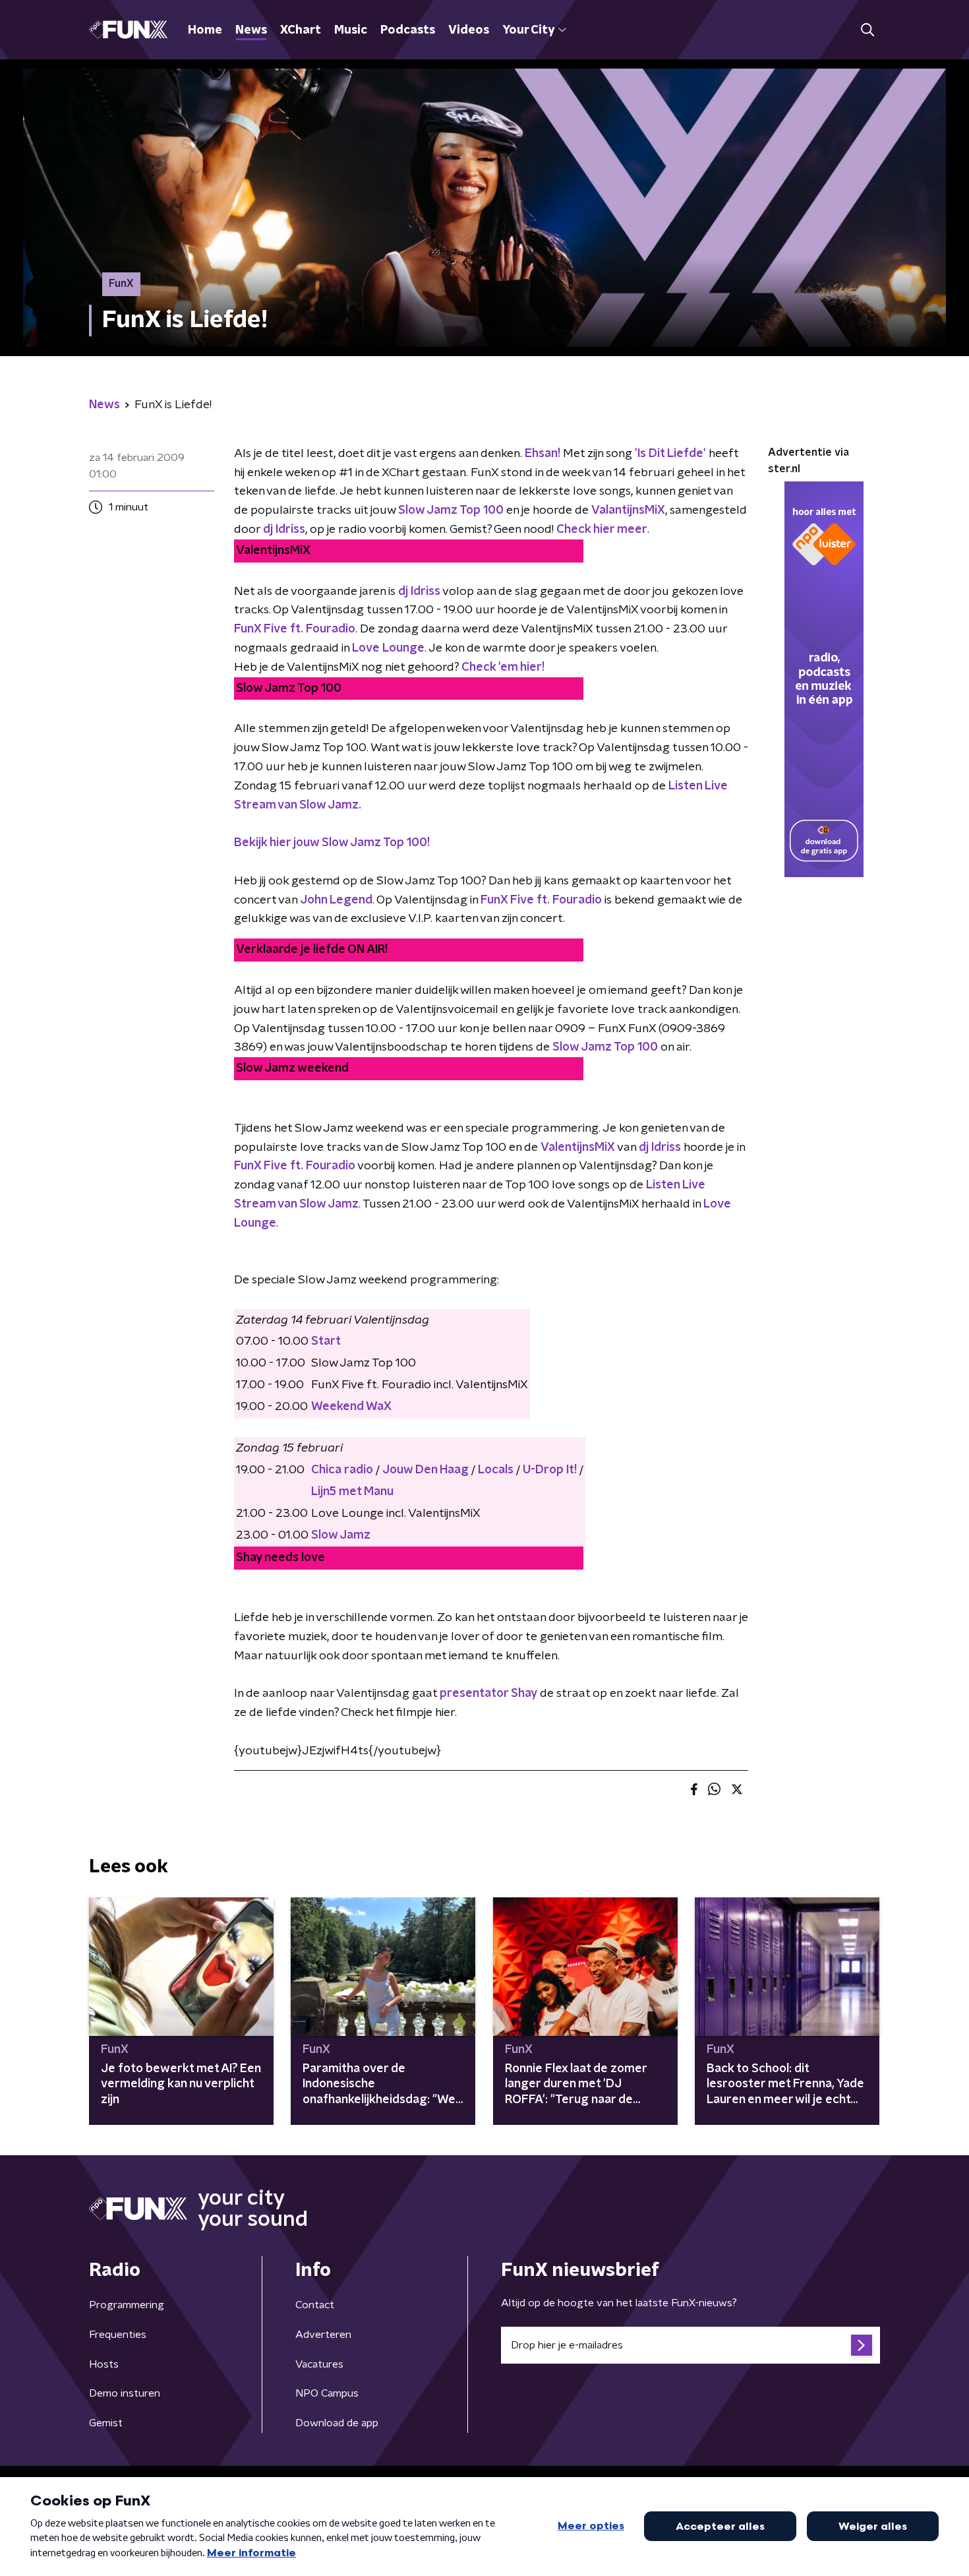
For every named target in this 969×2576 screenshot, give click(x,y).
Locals (496, 1470)
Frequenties (118, 2335)
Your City (528, 30)
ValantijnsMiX (628, 510)
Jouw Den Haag (426, 1470)
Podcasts (408, 30)
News (251, 30)
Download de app (337, 2423)
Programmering (127, 2305)
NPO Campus (327, 2393)
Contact (315, 2305)
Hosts (104, 2364)
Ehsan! (543, 454)
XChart (301, 30)
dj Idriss (419, 592)
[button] (867, 30)
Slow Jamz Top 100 (605, 1047)
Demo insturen (125, 2393)
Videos (469, 30)
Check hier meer (602, 530)
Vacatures (319, 2364)
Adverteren (323, 2335)
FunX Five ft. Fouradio (541, 900)
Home (205, 30)
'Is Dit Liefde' (672, 454)
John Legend (336, 900)
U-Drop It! (550, 1470)
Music (351, 30)
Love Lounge (388, 648)
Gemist (106, 2423)
